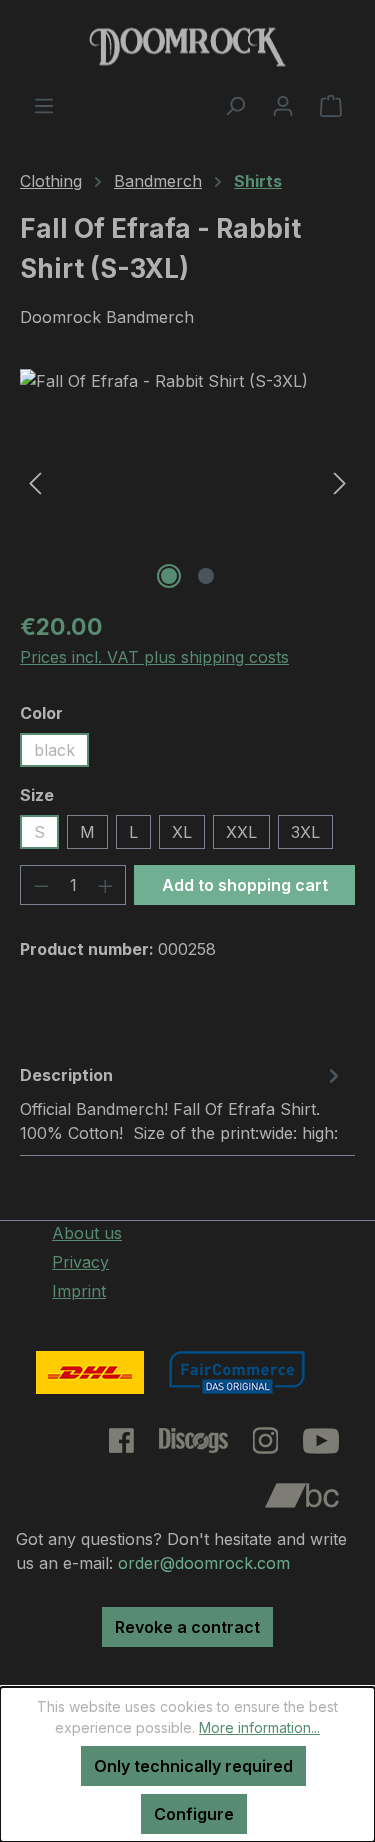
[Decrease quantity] (41, 885)
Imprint (79, 1291)
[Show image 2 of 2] (206, 576)
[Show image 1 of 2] (169, 576)
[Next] (340, 481)
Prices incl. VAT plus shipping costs (154, 657)
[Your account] (283, 105)
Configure (194, 1814)
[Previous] (35, 481)
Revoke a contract (187, 1627)
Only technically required (193, 1766)
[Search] (235, 105)
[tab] (182, 1103)
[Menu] (44, 105)
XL (182, 832)
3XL (305, 832)
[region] (187, 481)
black (54, 750)
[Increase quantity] (106, 885)
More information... (259, 1727)
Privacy (80, 1262)
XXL (241, 832)
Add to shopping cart (245, 885)
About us (87, 1233)
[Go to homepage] (187, 46)
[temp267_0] (187, 481)
